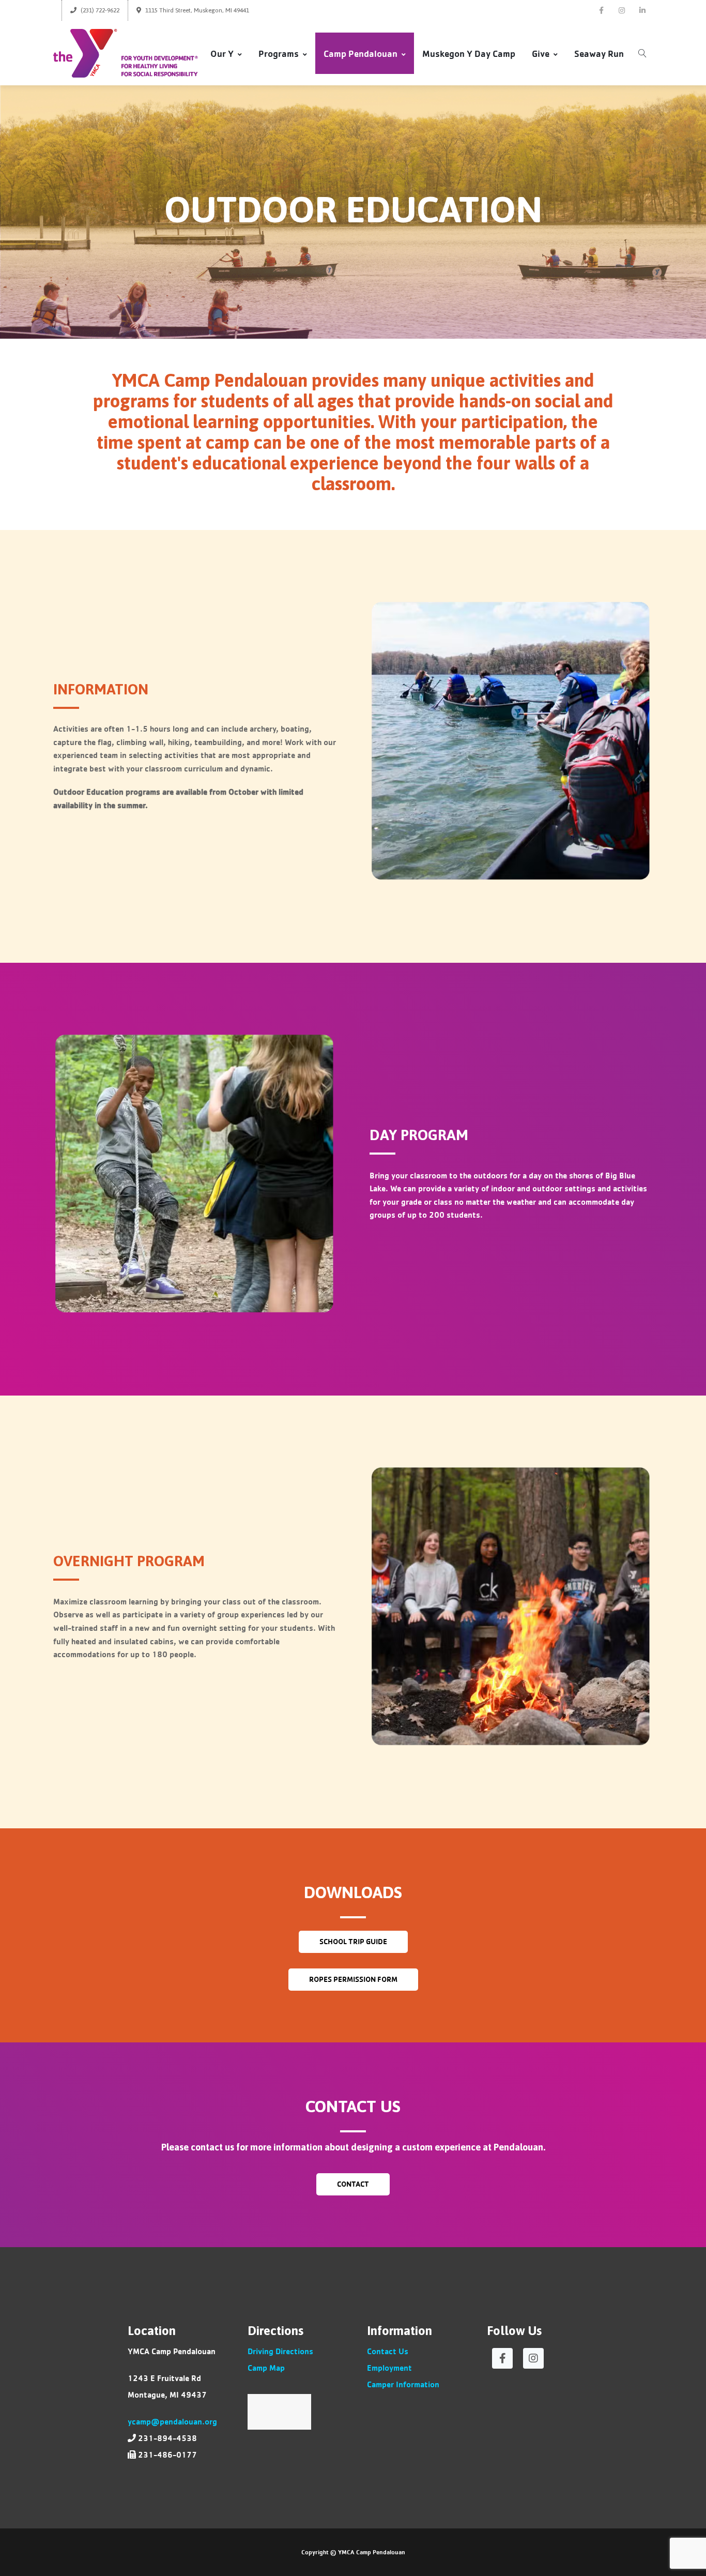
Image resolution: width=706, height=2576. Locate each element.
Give (541, 53)
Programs (279, 53)
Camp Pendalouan (360, 53)
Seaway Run (599, 53)
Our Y (222, 53)
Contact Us (388, 2351)
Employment (389, 2367)
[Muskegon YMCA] (126, 53)
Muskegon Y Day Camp (469, 53)
